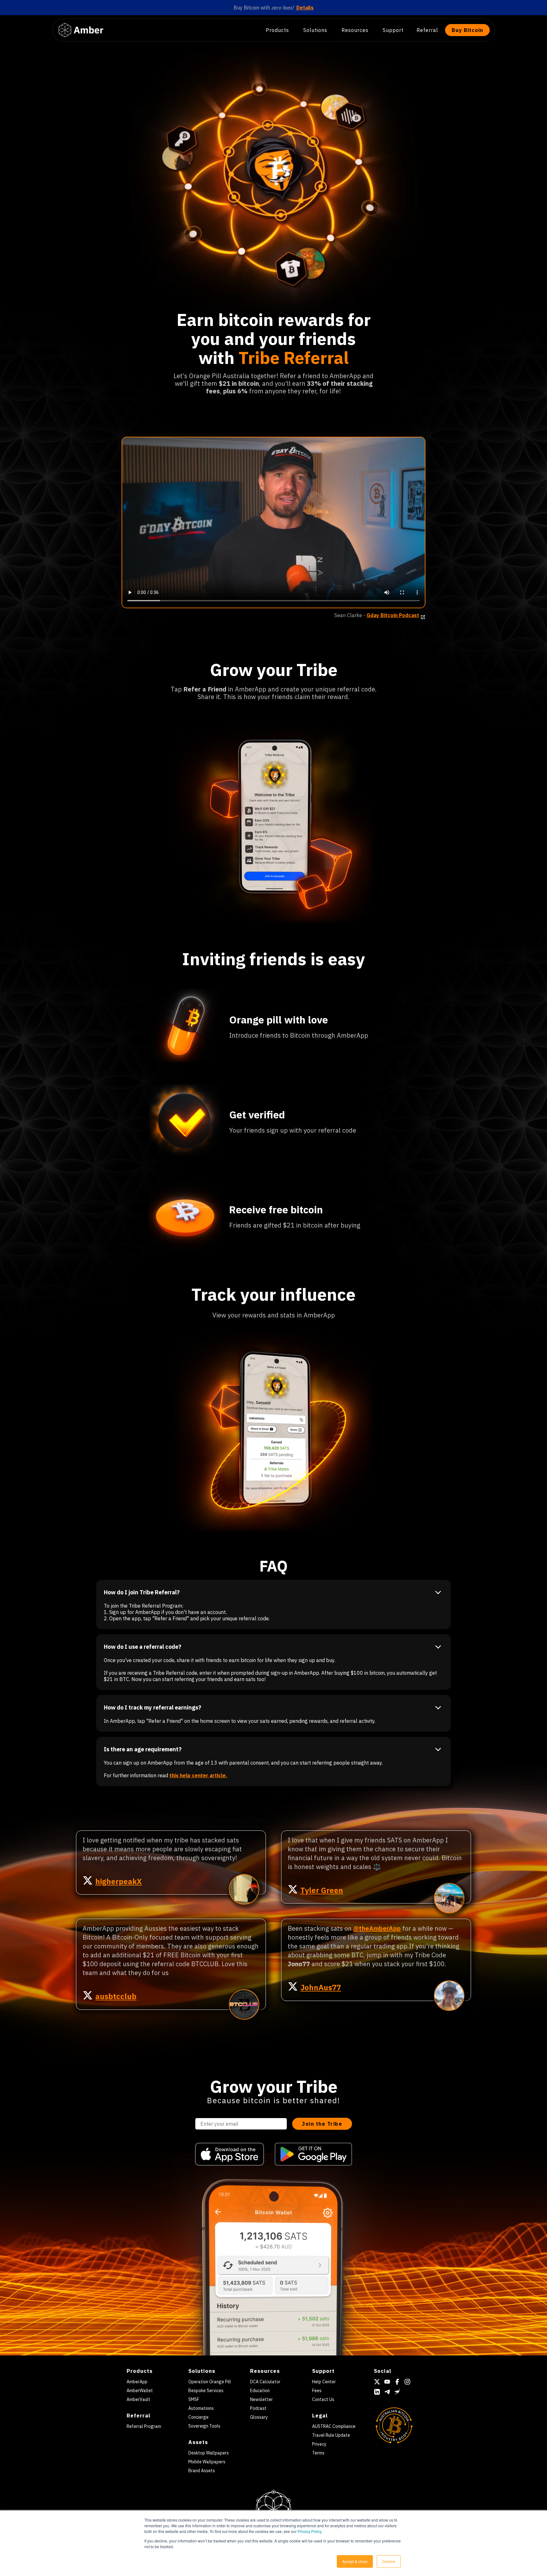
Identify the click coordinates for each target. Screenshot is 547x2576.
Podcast (258, 2408)
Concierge (198, 2417)
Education (260, 2391)
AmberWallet (140, 2391)
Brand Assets (202, 2471)
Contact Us (323, 2399)
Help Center (324, 2382)
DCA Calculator (265, 2382)
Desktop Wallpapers (209, 2453)
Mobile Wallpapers (207, 2462)
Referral (427, 30)
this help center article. (198, 1775)
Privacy (319, 2444)
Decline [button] (389, 2561)
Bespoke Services (206, 2391)
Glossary (259, 2417)
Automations (201, 2408)
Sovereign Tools (204, 2426)
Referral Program (144, 2426)
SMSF (194, 2399)
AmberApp (137, 2382)
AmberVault (138, 2399)
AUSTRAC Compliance (334, 2426)
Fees (317, 2391)
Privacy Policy (309, 2531)
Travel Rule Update (331, 2435)
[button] (280, 30)
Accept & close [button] (355, 2561)
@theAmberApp (377, 1928)
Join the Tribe (322, 2124)
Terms (318, 2453)
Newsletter (261, 2399)
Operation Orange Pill (210, 2382)
